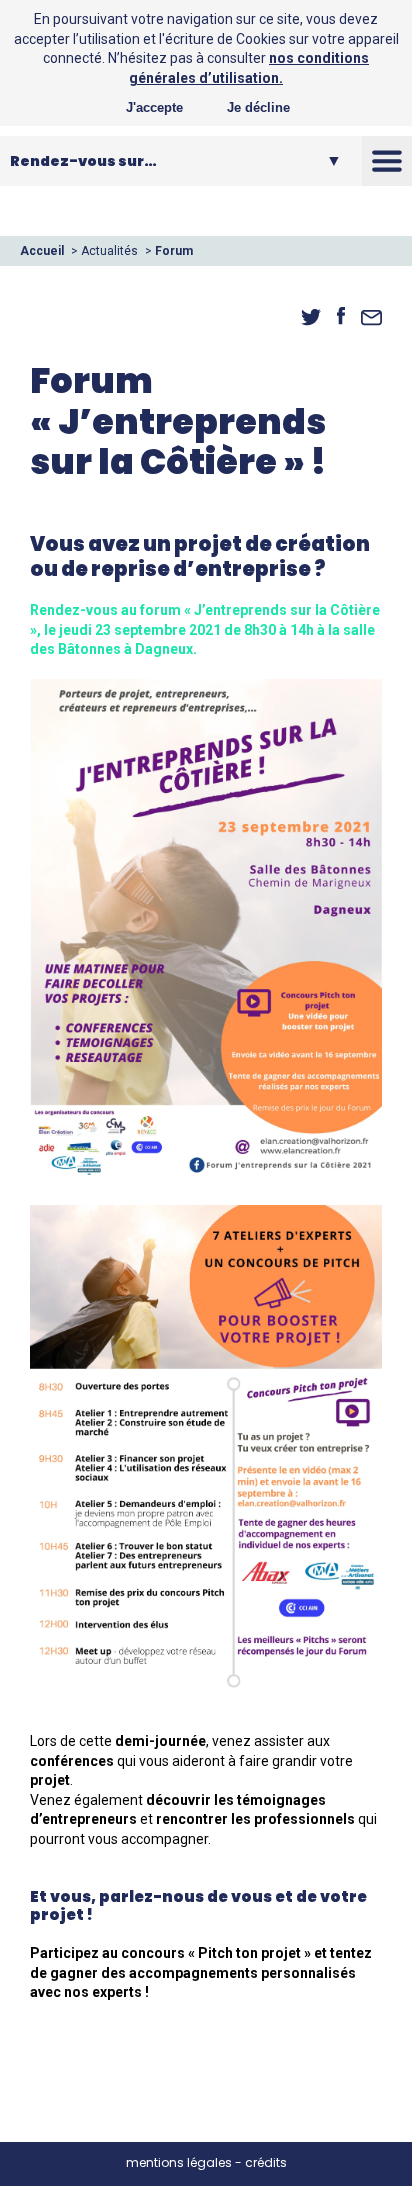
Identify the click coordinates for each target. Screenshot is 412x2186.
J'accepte (154, 107)
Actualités (109, 251)
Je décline (258, 107)
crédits (266, 2162)
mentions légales (179, 2162)
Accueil (42, 251)
